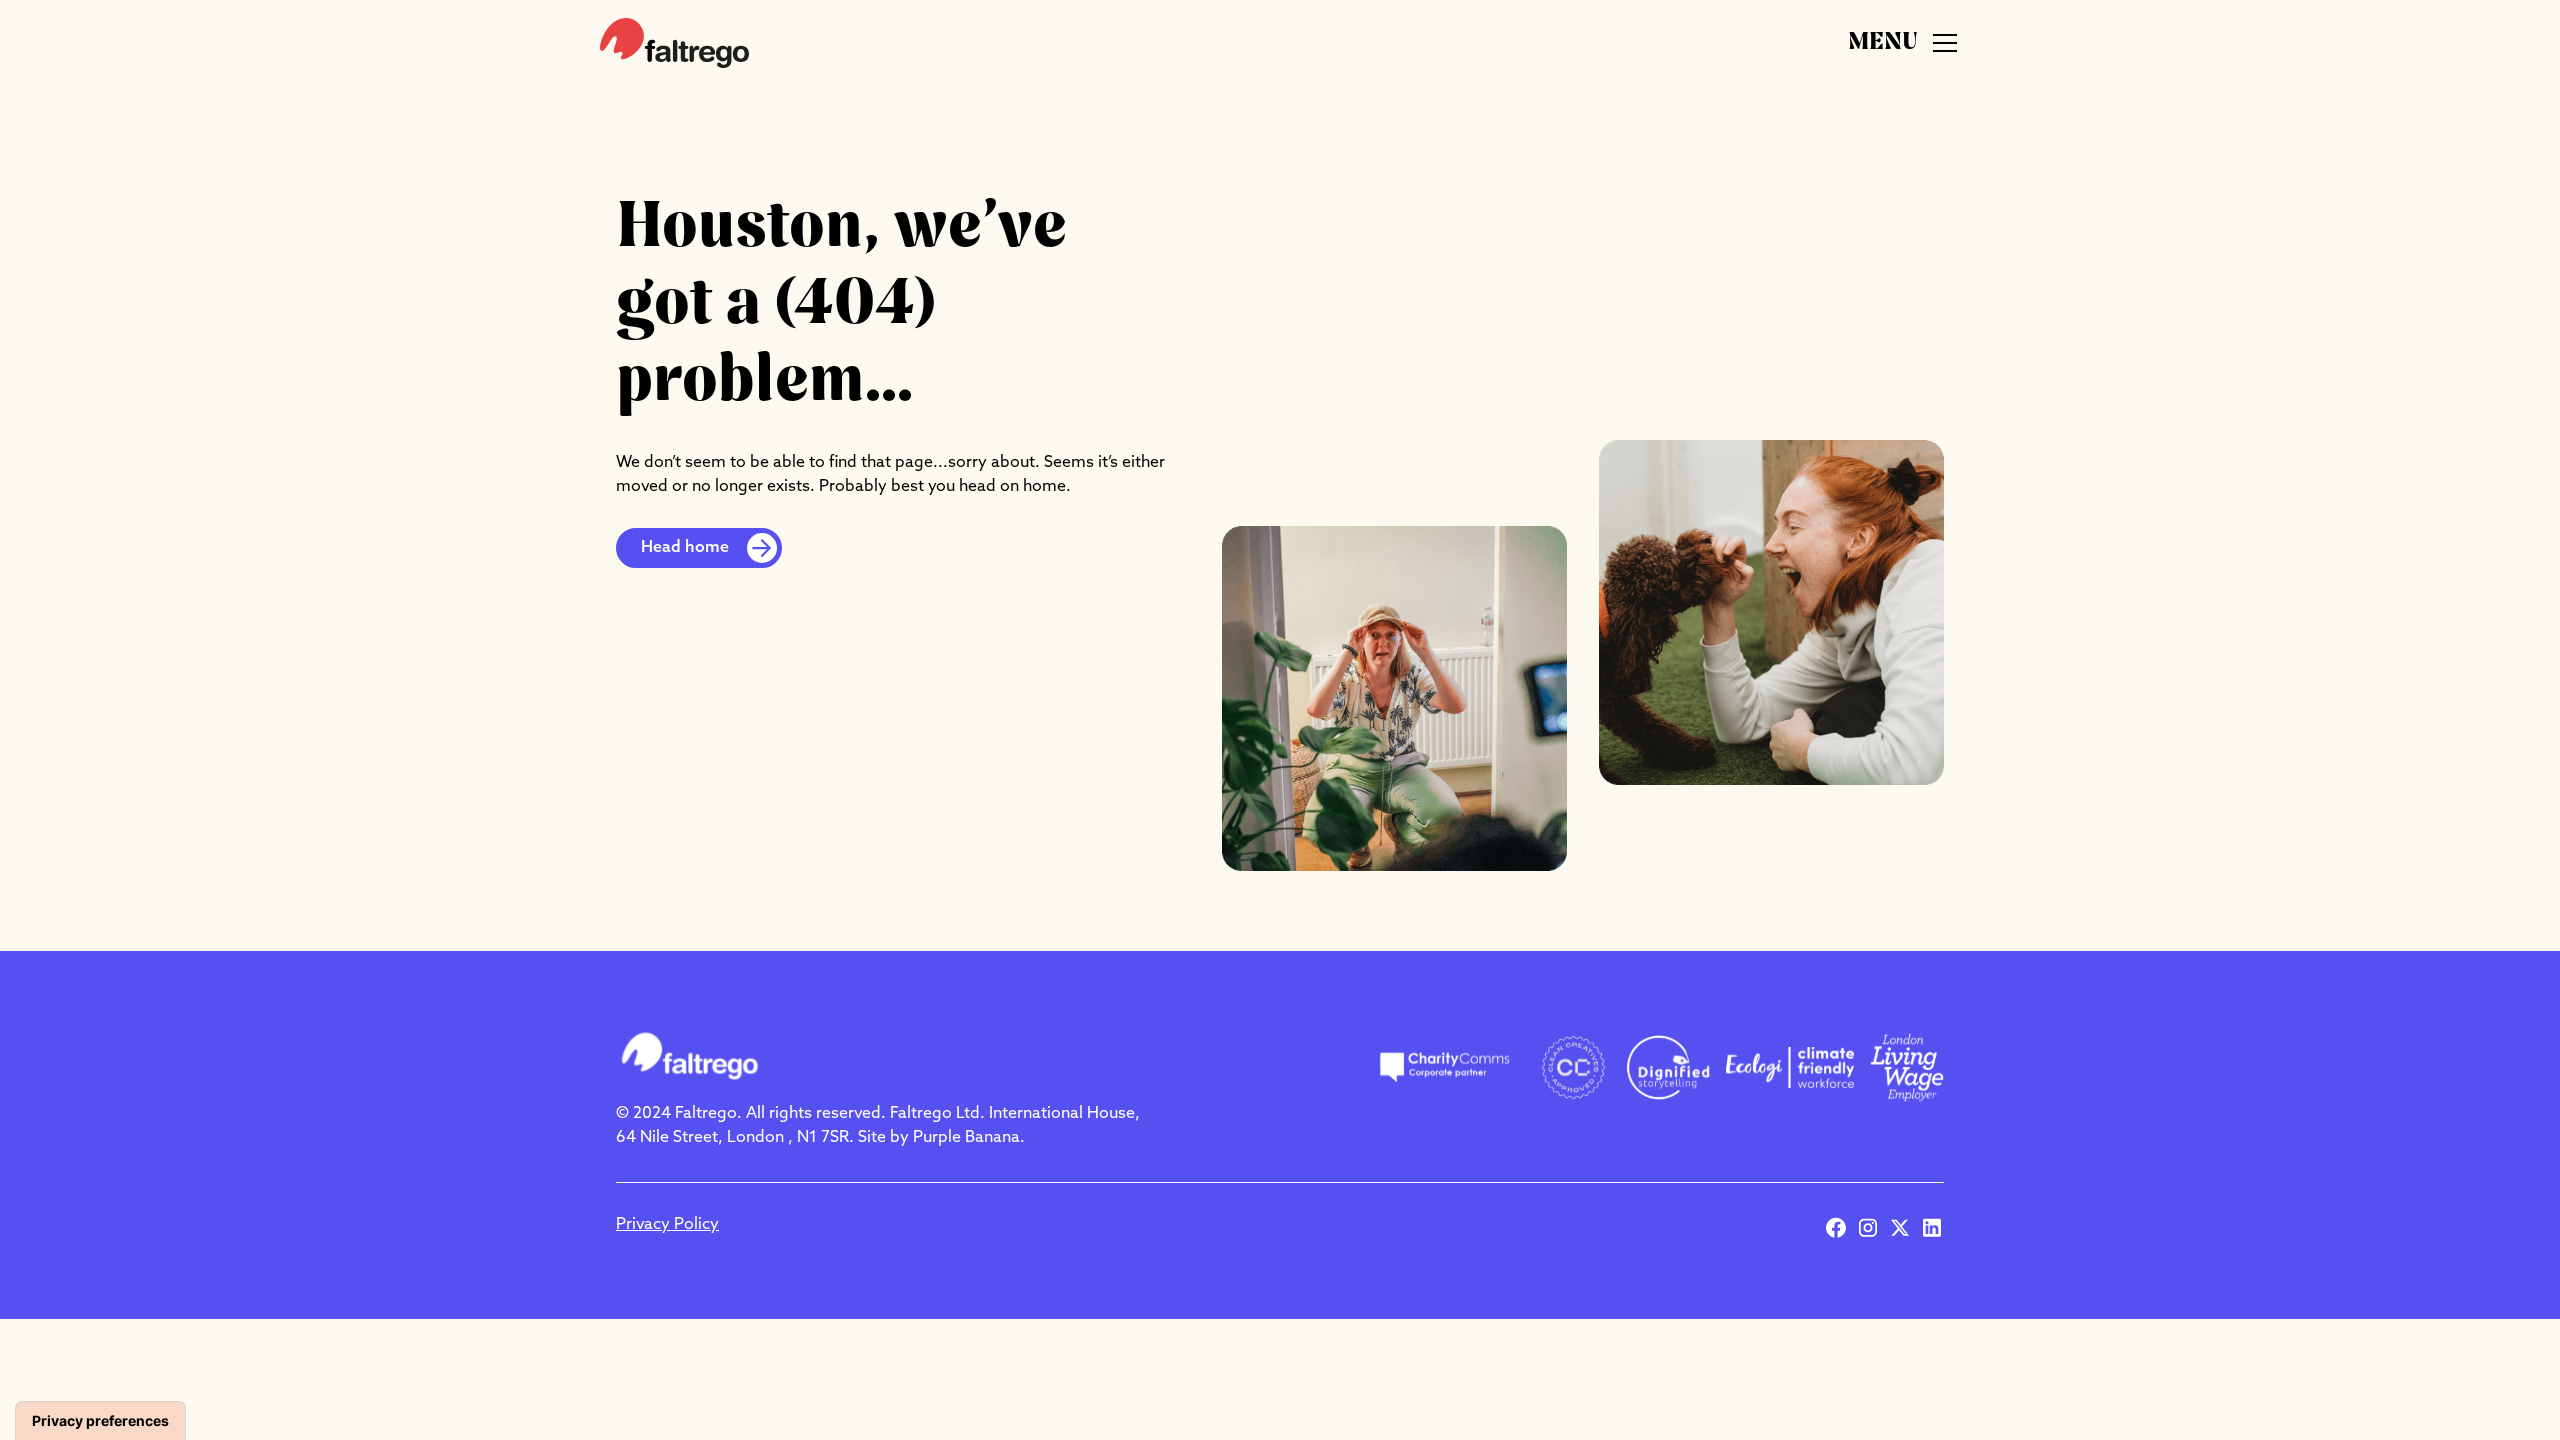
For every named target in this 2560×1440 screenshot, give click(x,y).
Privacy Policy (667, 1225)
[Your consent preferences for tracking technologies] (100, 1421)
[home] (674, 43)
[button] (1904, 43)
